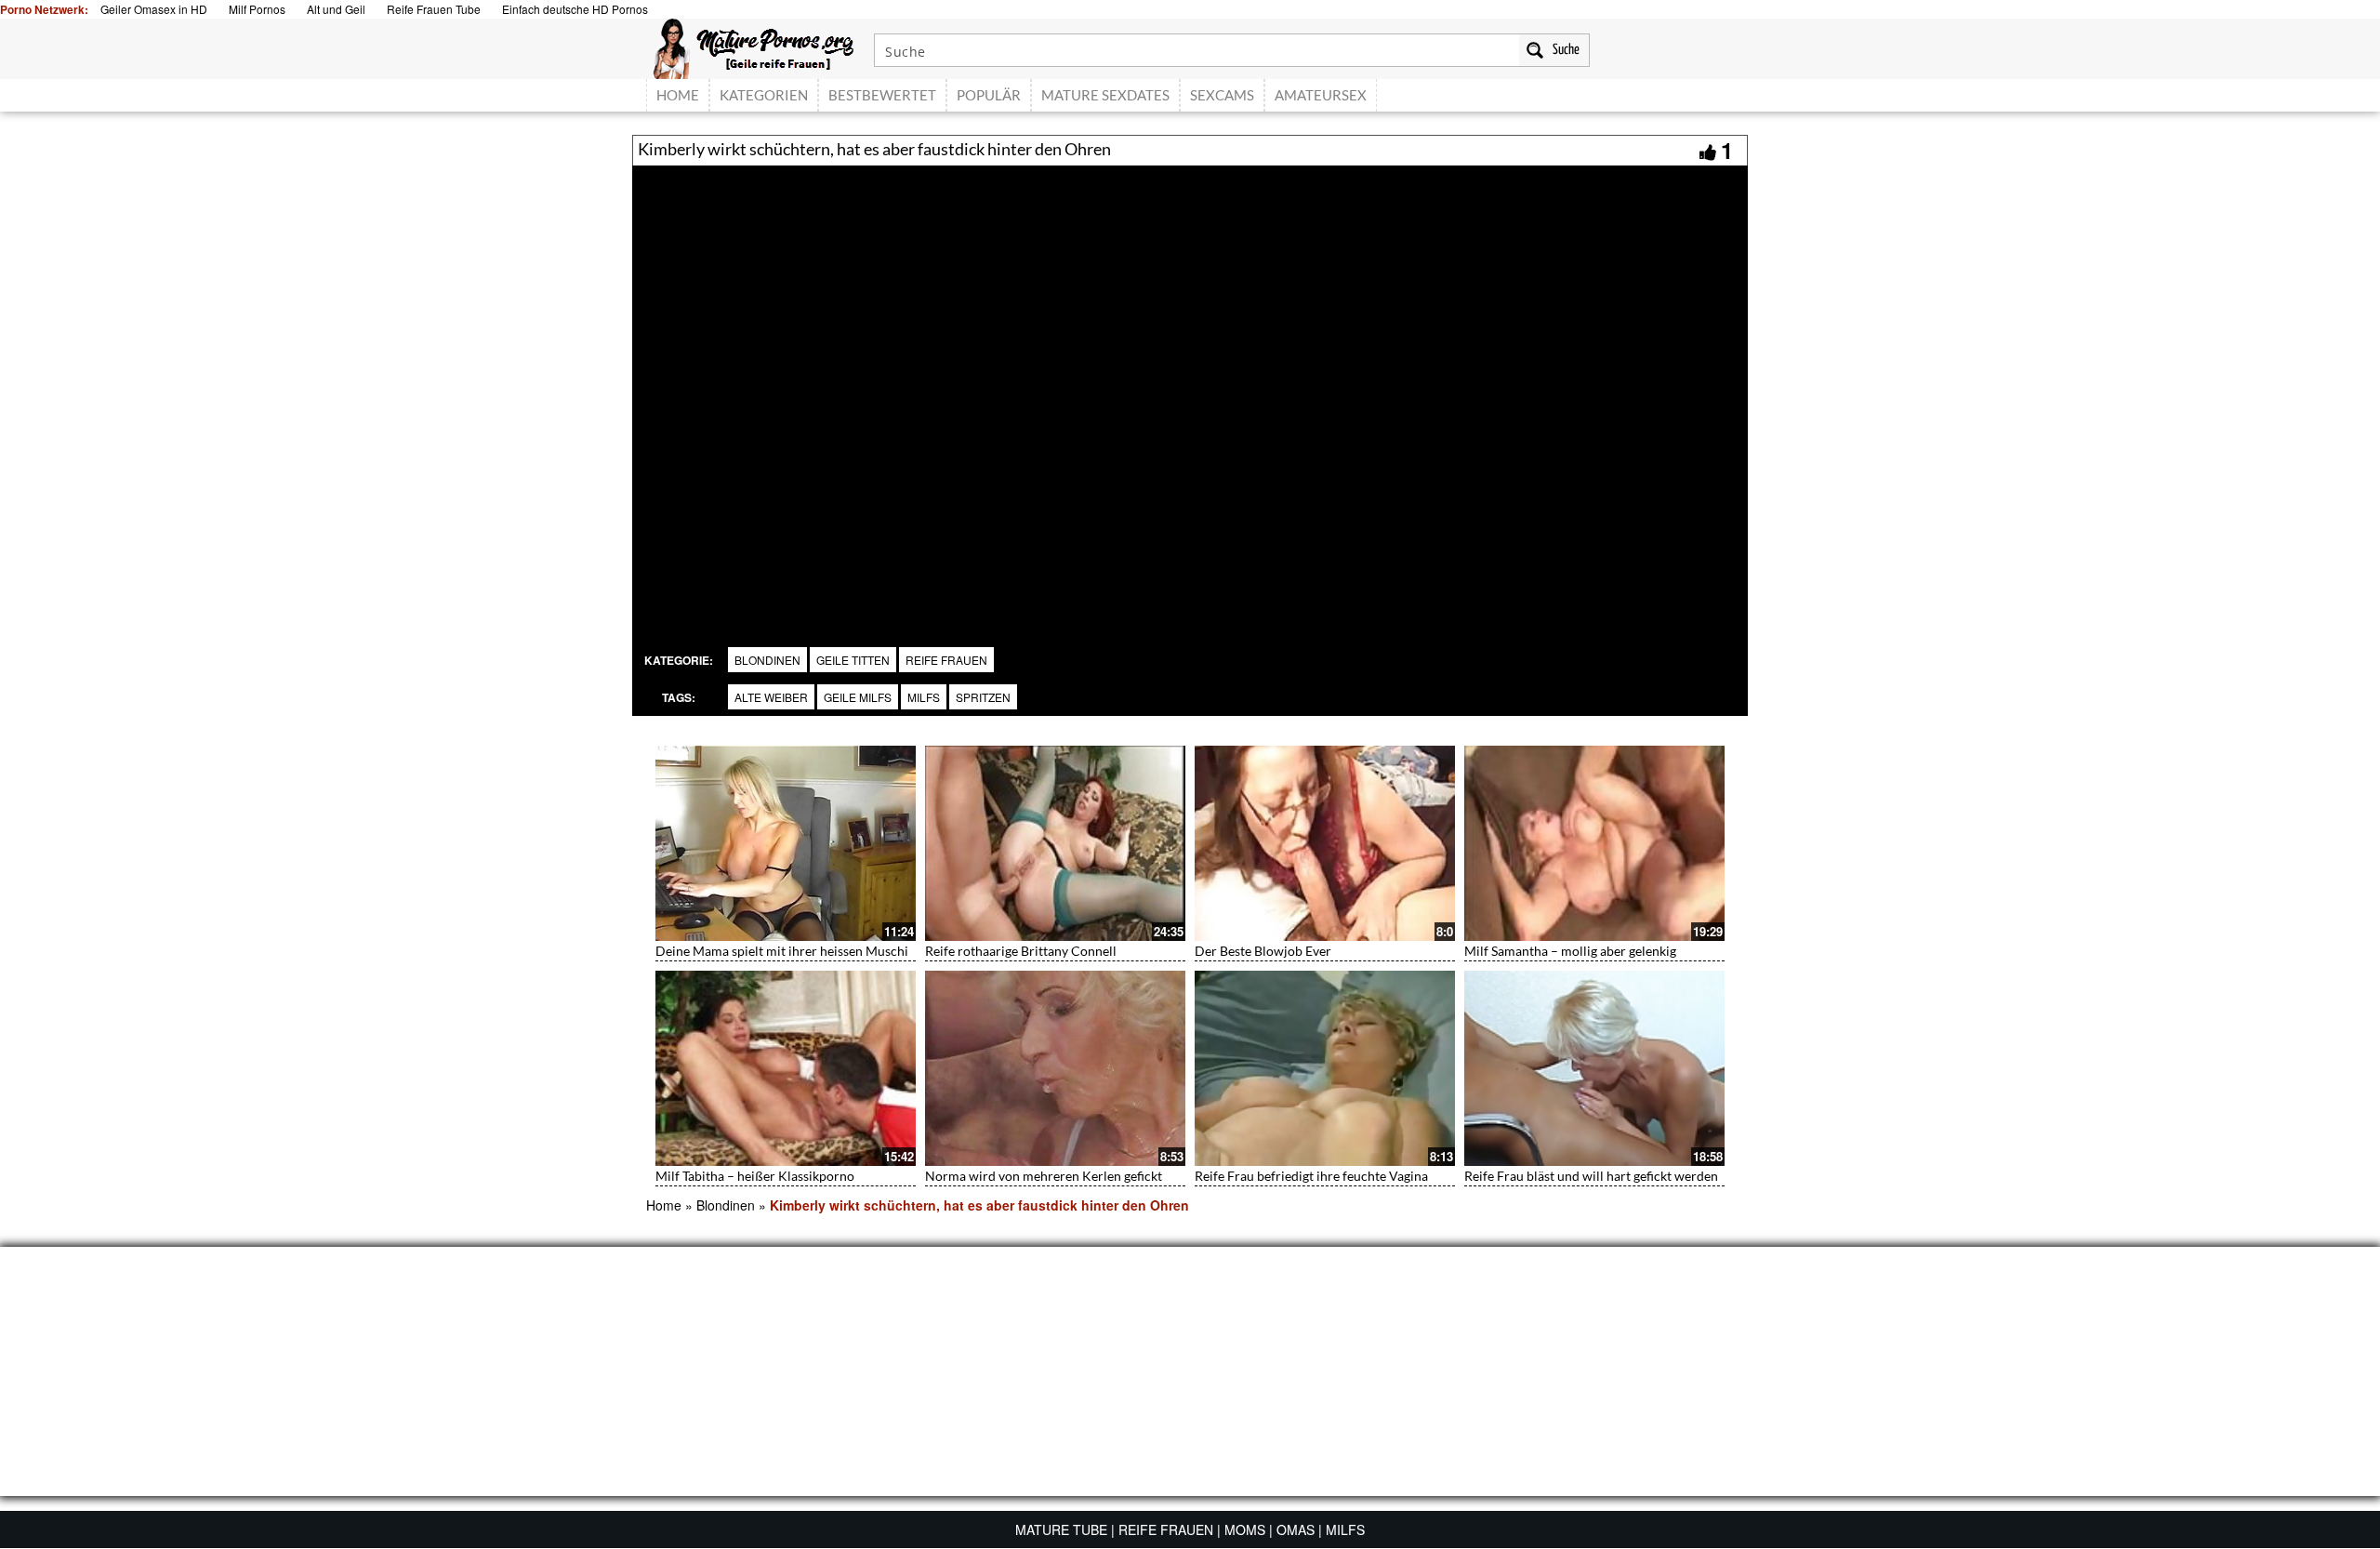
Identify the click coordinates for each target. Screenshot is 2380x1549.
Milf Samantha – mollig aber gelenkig (1570, 951)
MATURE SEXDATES (1105, 95)
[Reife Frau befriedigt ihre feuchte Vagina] (1325, 1068)
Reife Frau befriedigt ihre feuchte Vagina (1311, 1176)
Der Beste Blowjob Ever (1263, 951)
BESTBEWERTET (882, 95)
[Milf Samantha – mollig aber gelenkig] (1594, 843)
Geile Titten (853, 660)
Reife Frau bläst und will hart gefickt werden (1591, 1176)
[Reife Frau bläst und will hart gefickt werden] (1594, 1068)
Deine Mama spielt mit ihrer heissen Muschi (782, 951)
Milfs (924, 697)
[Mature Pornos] (754, 46)
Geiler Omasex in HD (154, 9)
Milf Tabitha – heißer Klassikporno (755, 1176)
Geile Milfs (858, 697)
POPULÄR (989, 95)
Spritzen (983, 697)
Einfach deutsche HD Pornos (575, 9)
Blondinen (767, 660)
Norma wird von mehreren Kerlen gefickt (1044, 1176)
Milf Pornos (257, 9)
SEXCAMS (1222, 95)
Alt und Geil (336, 9)
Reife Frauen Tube (434, 9)
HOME (678, 95)
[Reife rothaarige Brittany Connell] (1055, 843)
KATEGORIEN (764, 95)
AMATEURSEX (1321, 95)
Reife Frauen (946, 660)
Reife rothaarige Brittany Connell (1021, 951)
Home (664, 1205)
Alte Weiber (771, 697)
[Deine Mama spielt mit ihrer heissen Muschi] (786, 843)
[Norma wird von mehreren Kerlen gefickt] (1055, 1068)
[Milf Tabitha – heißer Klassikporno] (786, 1068)
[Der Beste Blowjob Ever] (1325, 843)
